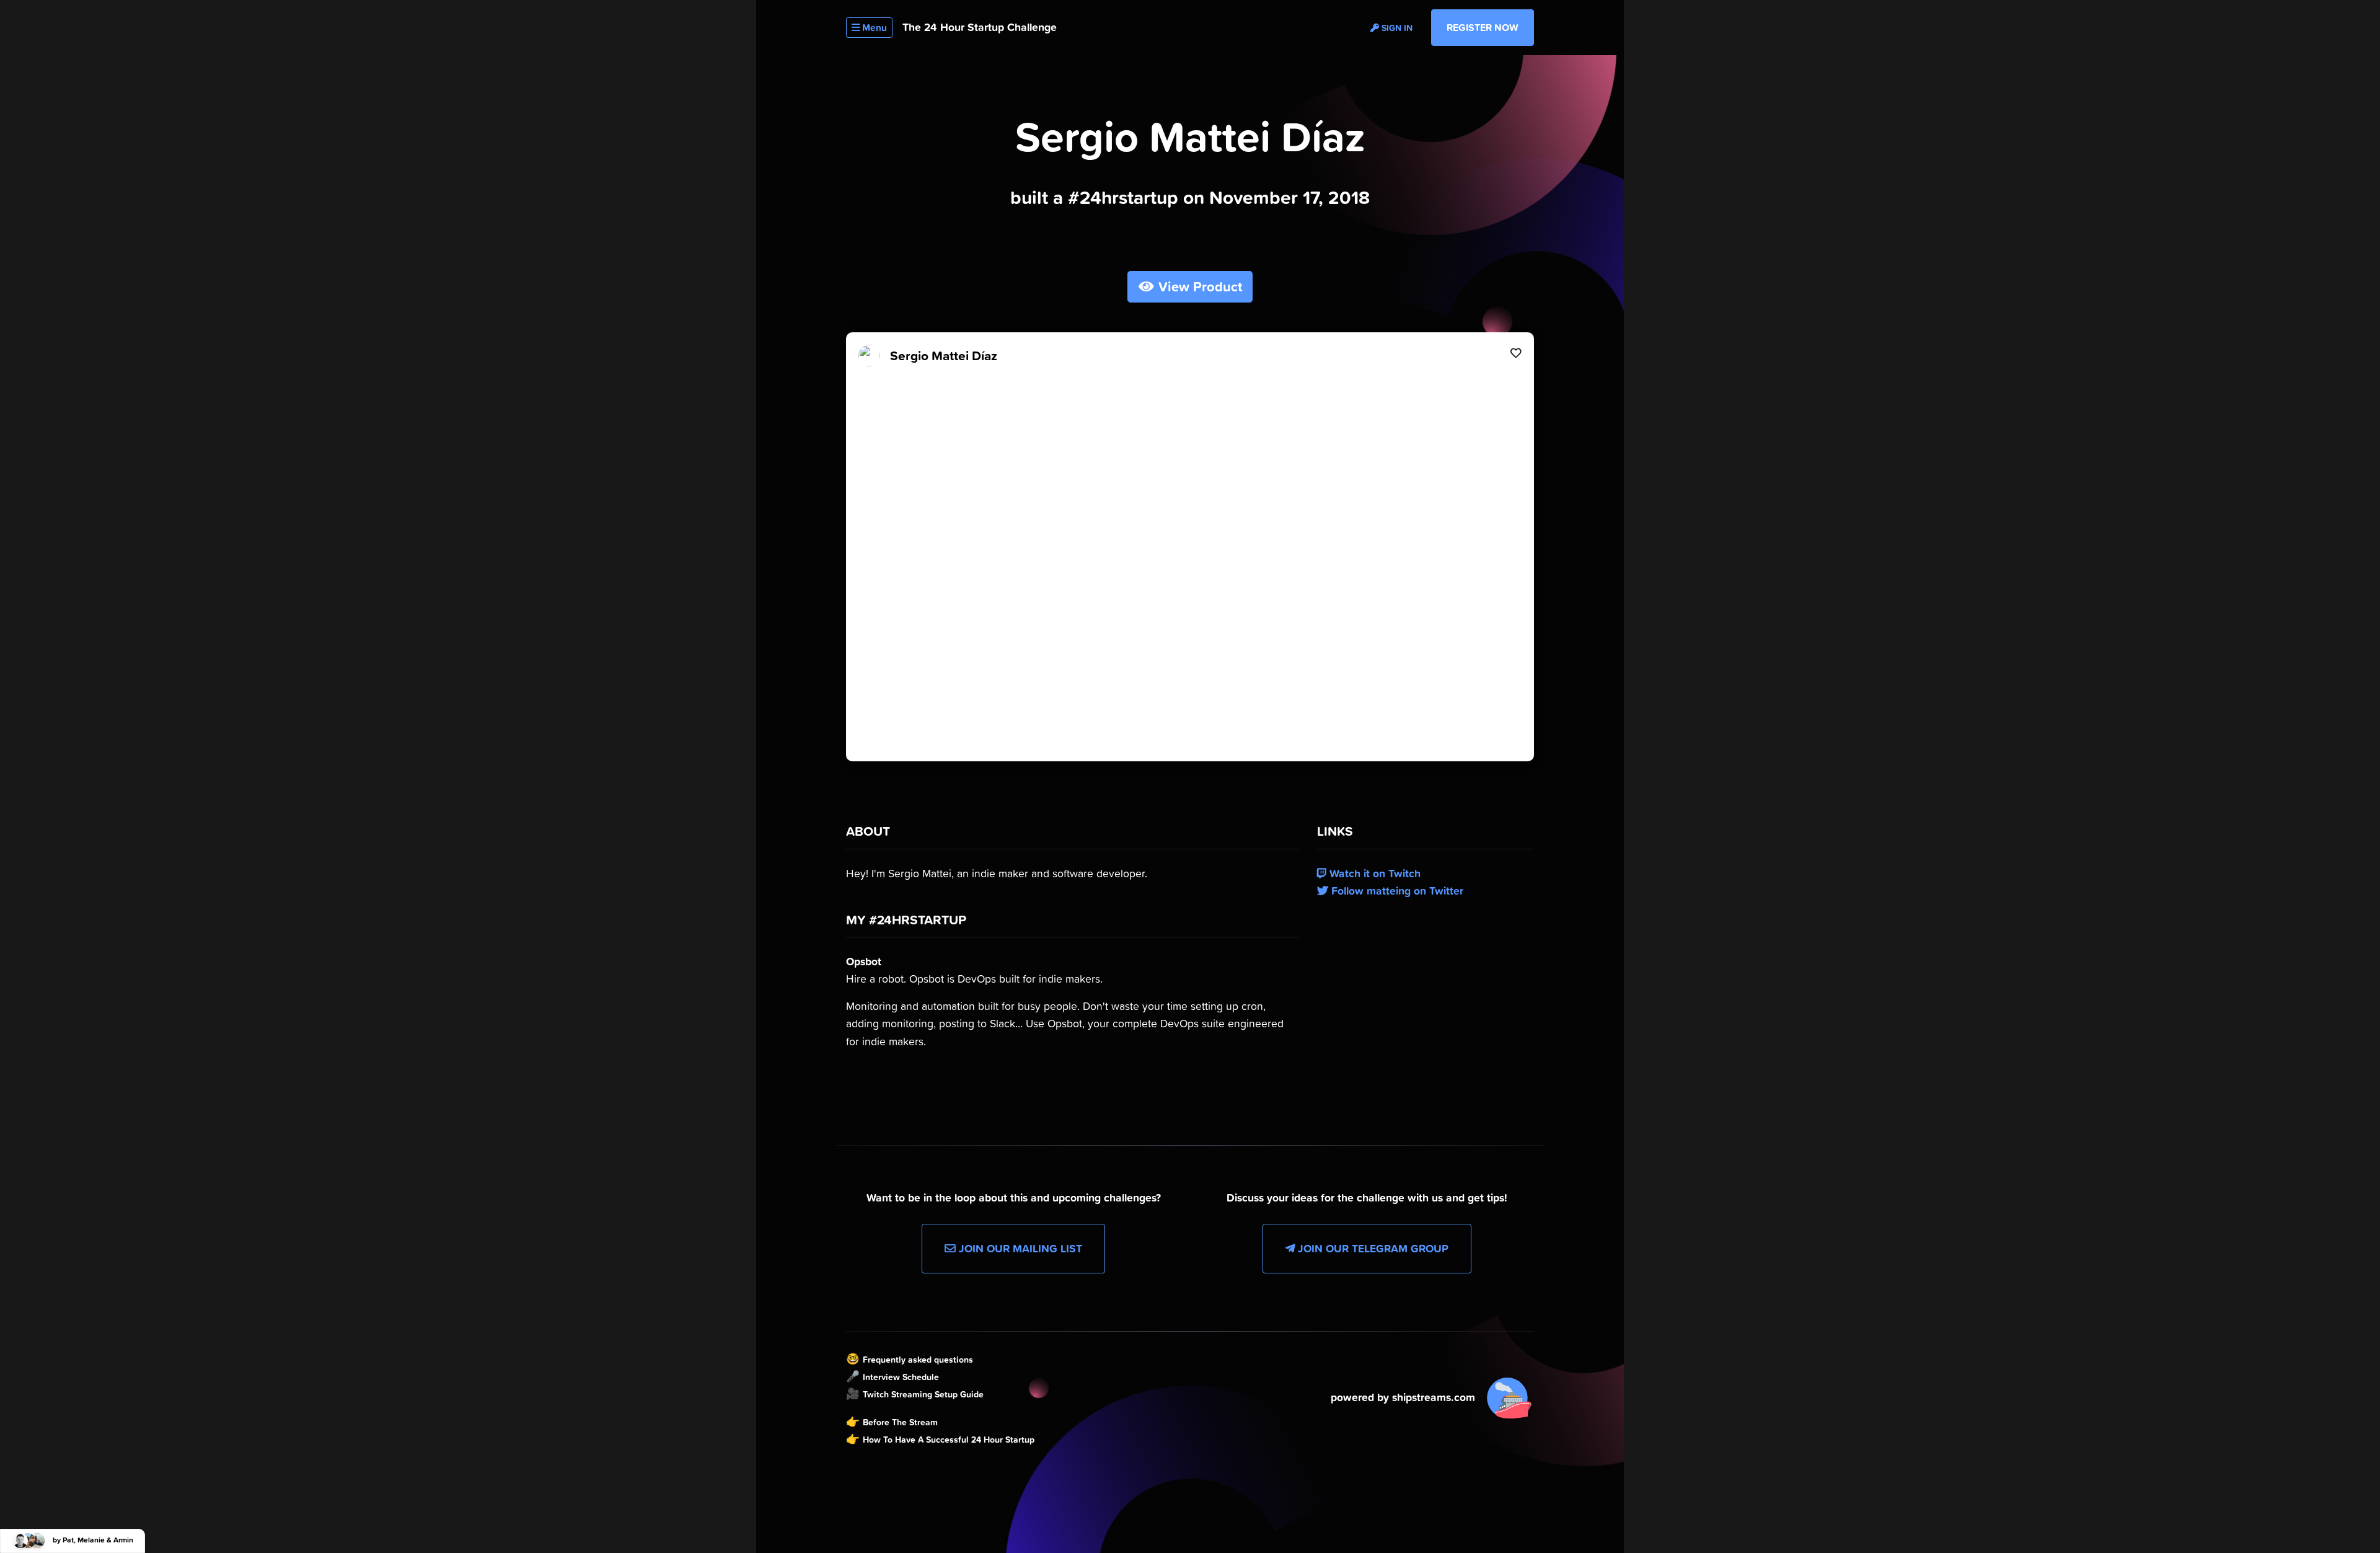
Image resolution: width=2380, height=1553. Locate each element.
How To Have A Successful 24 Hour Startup (949, 1440)
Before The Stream (900, 1422)
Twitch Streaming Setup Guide (923, 1394)
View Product (1198, 287)
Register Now (1483, 27)
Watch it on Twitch (1373, 874)
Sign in (1396, 28)
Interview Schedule (901, 1377)
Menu (873, 28)
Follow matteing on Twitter (1396, 891)
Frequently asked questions (918, 1360)
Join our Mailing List (1019, 1249)
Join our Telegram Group (1372, 1249)
